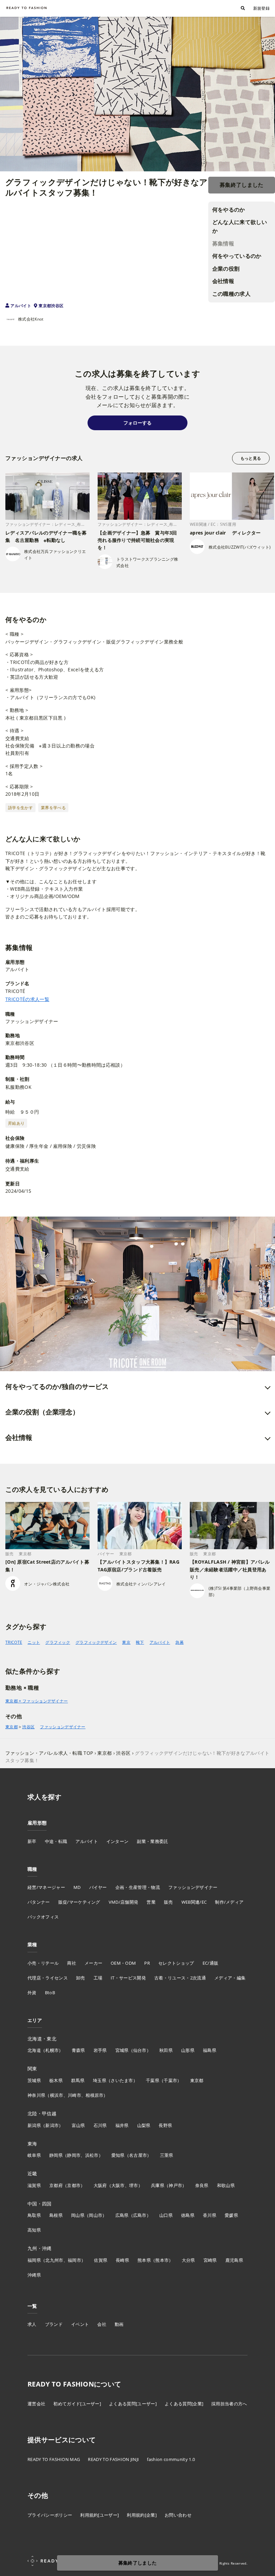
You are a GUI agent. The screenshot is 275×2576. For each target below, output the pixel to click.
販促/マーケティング (79, 1902)
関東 (32, 2068)
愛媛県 (231, 2215)
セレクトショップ (176, 1963)
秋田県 (166, 2050)
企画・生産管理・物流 (138, 1887)
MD (77, 1887)
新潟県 (34, 2125)
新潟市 (52, 2125)
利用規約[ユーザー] (99, 2515)
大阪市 (118, 2185)
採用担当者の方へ (229, 2404)
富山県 (78, 2125)
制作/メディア (229, 1902)
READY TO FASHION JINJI (113, 2459)
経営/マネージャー (46, 1887)
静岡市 (74, 2155)
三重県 (167, 2155)
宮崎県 (210, 2260)
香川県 (210, 2215)
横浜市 (57, 2095)
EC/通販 (211, 1963)
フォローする (137, 423)
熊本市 (162, 2260)
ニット (34, 1642)
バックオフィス (43, 1917)
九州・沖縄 (40, 2248)
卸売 (81, 1978)
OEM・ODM (123, 1963)
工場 (98, 1978)
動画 (119, 2324)
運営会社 (36, 2404)
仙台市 (140, 2050)
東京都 (12, 1727)
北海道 (34, 2050)
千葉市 (170, 2080)
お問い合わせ (178, 2515)
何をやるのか (229, 210)
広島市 (140, 2215)
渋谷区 (28, 1727)
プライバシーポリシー (50, 2515)
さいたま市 (122, 2080)
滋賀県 (34, 2185)
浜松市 (92, 2155)
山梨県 (144, 2125)
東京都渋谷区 (51, 306)
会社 (102, 2324)
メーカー (93, 1963)
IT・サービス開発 (128, 1978)
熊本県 (144, 2260)
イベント (80, 2324)
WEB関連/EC (194, 1902)
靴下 (140, 1642)
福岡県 (34, 2260)
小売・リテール (43, 1963)
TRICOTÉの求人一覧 (27, 999)
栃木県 (56, 2080)
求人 (32, 2324)
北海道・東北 (42, 2039)
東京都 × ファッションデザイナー (37, 1701)
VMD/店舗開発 (124, 1902)
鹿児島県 (234, 2260)
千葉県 (153, 2080)
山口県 (166, 2215)
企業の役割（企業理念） (42, 1412)
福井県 (122, 2125)
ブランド (54, 2324)
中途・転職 (56, 1841)
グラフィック (58, 1642)
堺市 (134, 2185)
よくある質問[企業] (184, 2404)
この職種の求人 (231, 294)
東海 (32, 2144)
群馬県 (78, 2080)
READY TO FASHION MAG (54, 2459)
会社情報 (223, 281)
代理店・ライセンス (48, 1978)
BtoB (50, 1993)
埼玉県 (100, 2080)
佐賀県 (101, 2260)
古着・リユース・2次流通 (180, 1978)
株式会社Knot (31, 319)
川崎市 (74, 2095)
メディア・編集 (230, 1978)
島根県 (56, 2215)
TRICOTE (14, 1642)
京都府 (56, 2185)
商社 (72, 1963)
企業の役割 (226, 269)
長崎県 (122, 2260)
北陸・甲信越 (42, 2113)
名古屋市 (138, 2155)
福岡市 (74, 2260)
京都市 (74, 2185)
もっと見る (251, 458)
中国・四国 (40, 2204)
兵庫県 (158, 2185)
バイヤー (98, 1887)
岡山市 (96, 2215)
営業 (151, 1902)
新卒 (32, 1841)
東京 (126, 1642)
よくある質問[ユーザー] (133, 2404)
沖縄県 (34, 2275)
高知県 (34, 2230)
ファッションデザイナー (63, 1727)
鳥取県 (34, 2215)
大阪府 (100, 2185)
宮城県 (122, 2050)
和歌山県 (226, 2185)
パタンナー (39, 1902)
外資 (32, 1993)
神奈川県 (36, 2095)
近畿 (32, 2173)
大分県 (188, 2260)
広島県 (122, 2215)
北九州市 (54, 2260)
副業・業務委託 (152, 1841)
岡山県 (78, 2215)
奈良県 (202, 2185)
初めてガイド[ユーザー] (77, 2404)
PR (147, 1963)
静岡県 (56, 2155)
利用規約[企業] (142, 2515)
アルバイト (21, 306)
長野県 (165, 2125)
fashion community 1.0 (171, 2459)
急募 (180, 1642)
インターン (118, 1841)
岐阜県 (34, 2155)
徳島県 (188, 2215)
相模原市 (94, 2095)
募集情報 (223, 243)
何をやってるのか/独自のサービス (57, 1386)
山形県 (188, 2050)
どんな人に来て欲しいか (240, 226)
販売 (169, 1902)
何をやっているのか (237, 256)
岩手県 (100, 2050)
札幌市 (52, 2050)
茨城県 (34, 2080)
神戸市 (175, 2185)
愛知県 (118, 2155)
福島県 (210, 2050)
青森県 (78, 2050)
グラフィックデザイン (96, 1642)
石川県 (100, 2125)
